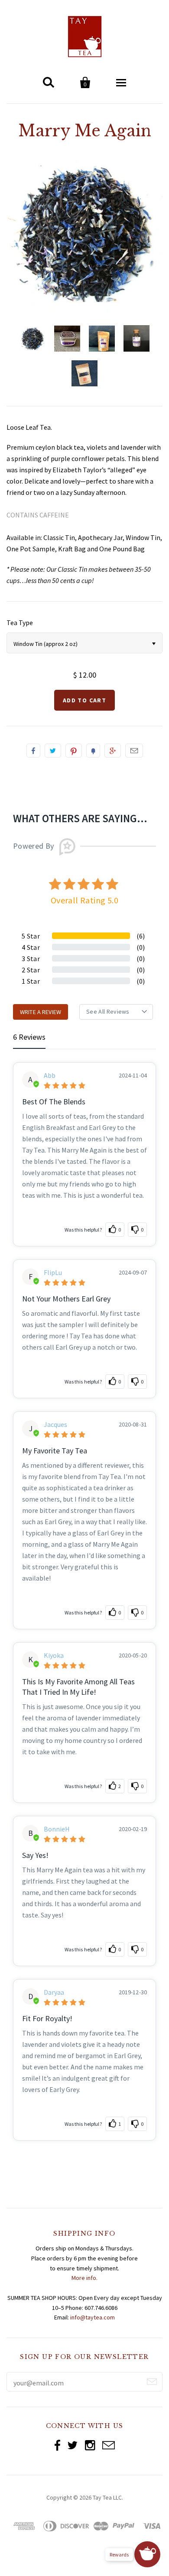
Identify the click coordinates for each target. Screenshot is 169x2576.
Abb (50, 1076)
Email (134, 751)
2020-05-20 (133, 1655)
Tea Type (20, 623)
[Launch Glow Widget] (147, 2554)
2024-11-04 (133, 1075)
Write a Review (41, 1012)
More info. (84, 2278)
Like (33, 751)
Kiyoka (54, 1655)
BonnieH (57, 1829)
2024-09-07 (133, 1272)
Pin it (74, 751)
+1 (113, 751)
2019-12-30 (133, 1992)
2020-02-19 (133, 1829)
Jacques (55, 1425)
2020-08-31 (133, 1424)
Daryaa (54, 1992)
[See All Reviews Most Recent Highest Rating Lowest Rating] (116, 1012)
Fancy (93, 751)
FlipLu (53, 1273)
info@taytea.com (93, 2317)
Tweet (53, 751)
